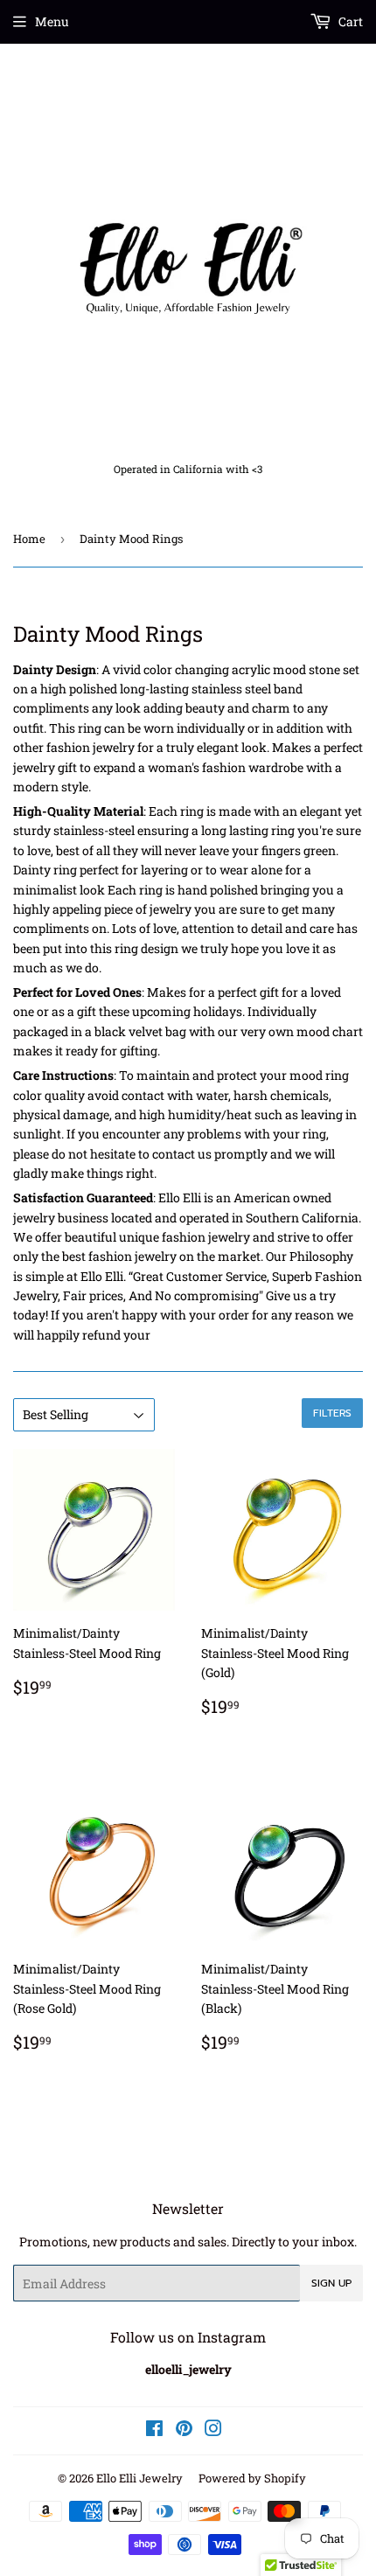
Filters (332, 1413)
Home (29, 539)
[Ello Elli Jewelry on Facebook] (154, 2430)
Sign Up (331, 2283)
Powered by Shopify (252, 2478)
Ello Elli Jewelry (139, 2478)
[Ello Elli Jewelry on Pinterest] (184, 2430)
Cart (349, 21)
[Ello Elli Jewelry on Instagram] (213, 2430)
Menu (52, 21)
